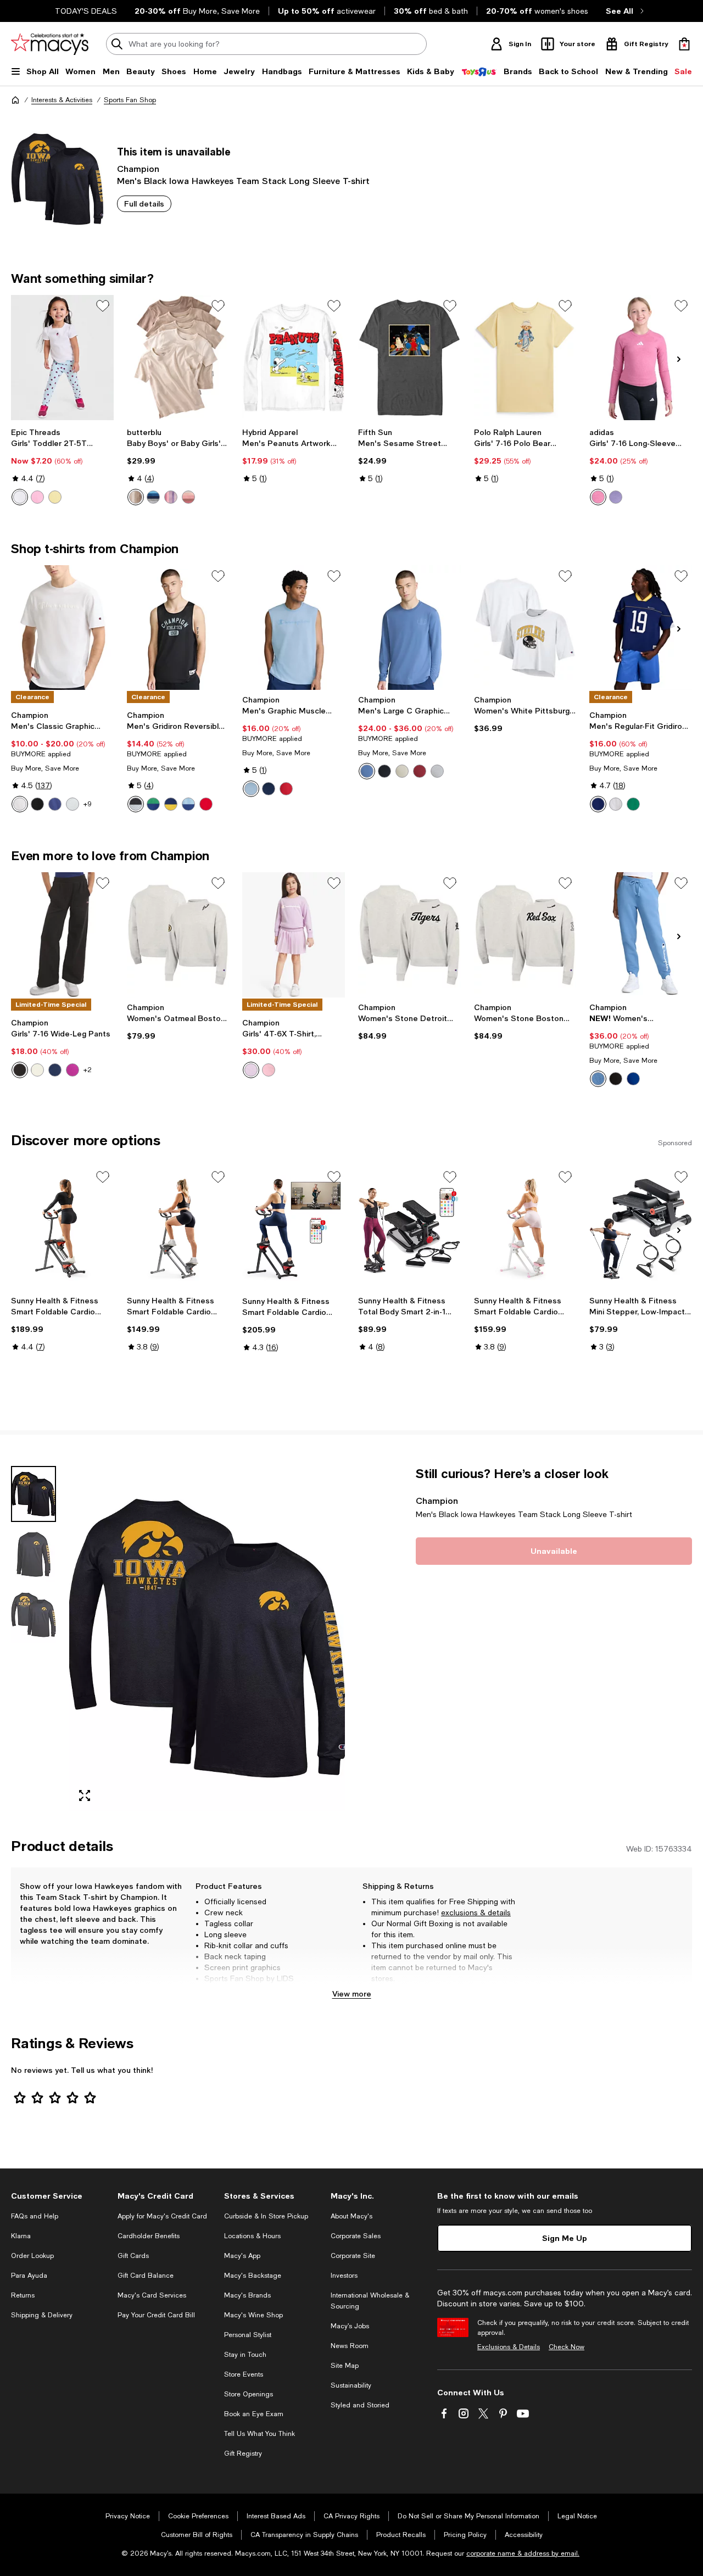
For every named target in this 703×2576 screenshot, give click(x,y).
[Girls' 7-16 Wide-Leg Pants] (62, 935)
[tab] (34, 1494)
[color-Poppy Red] (286, 789)
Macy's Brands (247, 2295)
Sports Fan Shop (130, 100)
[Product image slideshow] (207, 1638)
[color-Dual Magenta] (598, 497)
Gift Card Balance (146, 2276)
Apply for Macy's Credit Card (162, 2216)
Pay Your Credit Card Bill (156, 2315)
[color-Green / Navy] (153, 804)
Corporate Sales (356, 2236)
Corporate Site (353, 2256)
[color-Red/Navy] (206, 804)
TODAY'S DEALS (86, 11)
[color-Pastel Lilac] (251, 1070)
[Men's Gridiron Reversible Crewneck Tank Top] (178, 628)
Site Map (345, 2366)
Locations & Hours (252, 2236)
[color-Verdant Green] (633, 804)
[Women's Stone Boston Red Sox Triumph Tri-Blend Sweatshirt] (525, 935)
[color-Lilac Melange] (616, 497)
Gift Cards (133, 2256)
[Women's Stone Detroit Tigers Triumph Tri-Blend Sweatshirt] (409, 935)
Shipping (491, 1989)
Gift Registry (243, 2454)
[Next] (679, 359)
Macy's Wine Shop (253, 2315)
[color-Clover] (72, 1070)
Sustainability (351, 2385)
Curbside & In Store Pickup (266, 2216)
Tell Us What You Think (260, 2434)
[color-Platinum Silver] (72, 804)
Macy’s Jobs (350, 2326)
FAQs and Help (35, 2216)
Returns (23, 2295)
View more (352, 1994)
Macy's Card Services (152, 2295)
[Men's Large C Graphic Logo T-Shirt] (409, 628)
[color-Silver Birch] (37, 1070)
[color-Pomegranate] (420, 771)
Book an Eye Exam (254, 2414)
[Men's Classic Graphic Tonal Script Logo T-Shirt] (62, 628)
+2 (88, 1070)
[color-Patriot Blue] (55, 804)
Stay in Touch (245, 2355)
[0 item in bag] (684, 44)
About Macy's (351, 2216)
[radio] (20, 497)
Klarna (21, 2236)
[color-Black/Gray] (136, 804)
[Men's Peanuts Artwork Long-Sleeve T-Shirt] (294, 358)
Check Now (567, 2347)
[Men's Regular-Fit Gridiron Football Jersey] (641, 628)
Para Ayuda (29, 2276)
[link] (62, 466)
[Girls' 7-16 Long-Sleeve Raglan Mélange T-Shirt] (641, 358)
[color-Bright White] (20, 497)
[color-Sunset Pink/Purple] (171, 497)
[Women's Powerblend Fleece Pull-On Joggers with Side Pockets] (641, 935)
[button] (178, 1638)
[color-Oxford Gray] (437, 771)
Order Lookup (32, 2256)
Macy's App (242, 2256)
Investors (344, 2276)
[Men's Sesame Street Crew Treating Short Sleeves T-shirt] (409, 358)
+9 (88, 804)
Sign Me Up (565, 2238)
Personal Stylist (248, 2335)
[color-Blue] (153, 497)
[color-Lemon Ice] (55, 497)
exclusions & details (476, 1913)
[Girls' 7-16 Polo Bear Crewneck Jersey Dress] (525, 358)
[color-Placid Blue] (251, 789)
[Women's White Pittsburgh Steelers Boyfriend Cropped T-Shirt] (525, 628)
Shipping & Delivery (42, 2315)
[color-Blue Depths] (633, 1079)
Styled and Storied (360, 2405)
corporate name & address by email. (523, 2553)
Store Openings (249, 2394)
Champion (138, 168)
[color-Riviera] (598, 1079)
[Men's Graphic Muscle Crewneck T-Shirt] (294, 628)
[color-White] (20, 804)
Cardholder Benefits (149, 2236)
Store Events (244, 2374)
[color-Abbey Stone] (402, 771)
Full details (144, 203)
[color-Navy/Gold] (171, 804)
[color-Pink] (188, 497)
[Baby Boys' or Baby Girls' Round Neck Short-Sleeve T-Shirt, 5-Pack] (178, 358)
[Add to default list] (103, 306)
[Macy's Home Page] (50, 44)
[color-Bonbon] (37, 497)
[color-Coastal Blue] (367, 771)
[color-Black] (37, 804)
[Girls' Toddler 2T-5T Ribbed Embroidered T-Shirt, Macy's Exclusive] (62, 358)
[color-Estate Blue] (55, 1070)
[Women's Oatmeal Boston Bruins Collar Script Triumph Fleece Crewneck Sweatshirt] (178, 935)
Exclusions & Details (509, 2347)
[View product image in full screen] (85, 1796)
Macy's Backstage (253, 2276)
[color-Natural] (136, 497)
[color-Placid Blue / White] (188, 804)
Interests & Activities (62, 100)
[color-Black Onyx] (20, 1070)
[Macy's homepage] (15, 100)
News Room (350, 2346)
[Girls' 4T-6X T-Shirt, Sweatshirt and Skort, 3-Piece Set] (294, 935)
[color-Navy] (269, 789)
